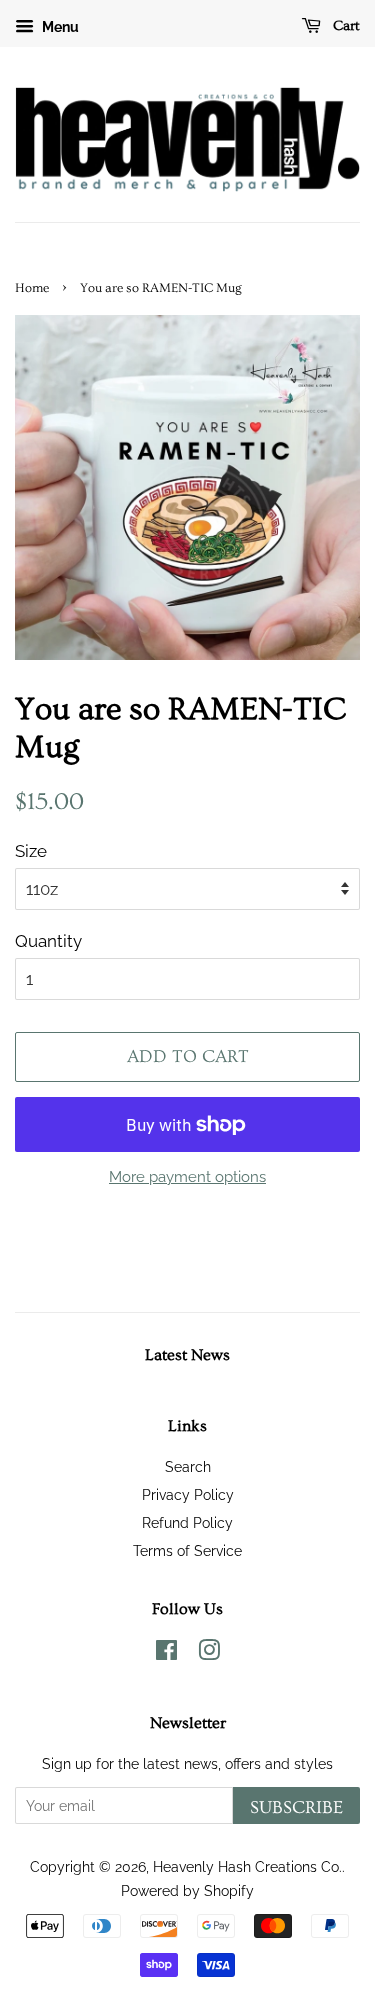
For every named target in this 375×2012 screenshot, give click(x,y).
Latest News (187, 1355)
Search (188, 1466)
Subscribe (296, 1807)
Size (31, 851)
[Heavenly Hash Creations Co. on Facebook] (166, 1653)
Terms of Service (187, 1550)
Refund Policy (187, 1522)
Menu (59, 27)
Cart (344, 26)
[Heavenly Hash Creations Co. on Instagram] (209, 1653)
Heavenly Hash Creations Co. (247, 1866)
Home (32, 288)
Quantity (48, 941)
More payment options (187, 1177)
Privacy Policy (188, 1494)
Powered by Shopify (187, 1890)
